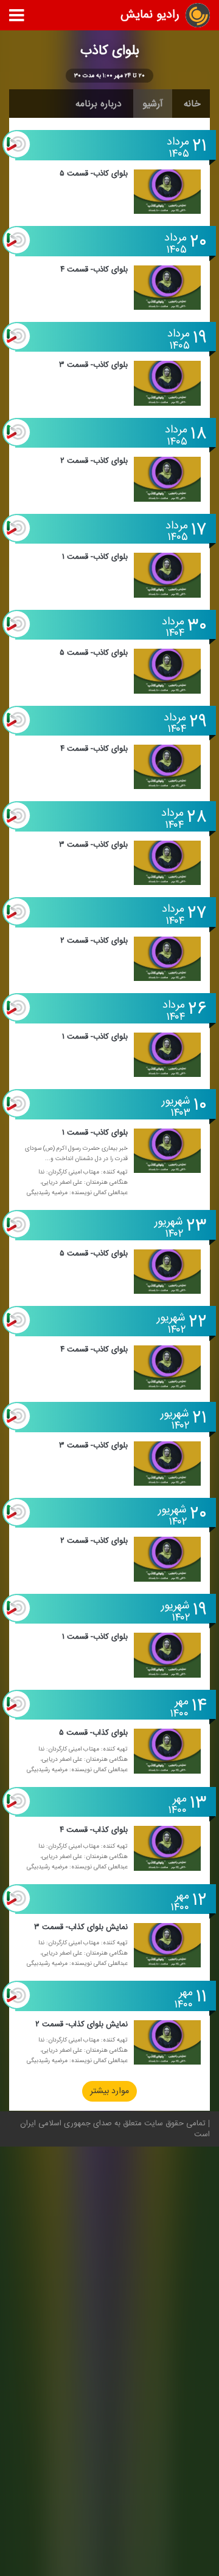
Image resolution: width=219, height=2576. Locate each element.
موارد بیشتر (109, 2092)
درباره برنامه (99, 104)
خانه (192, 104)
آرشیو (153, 104)
